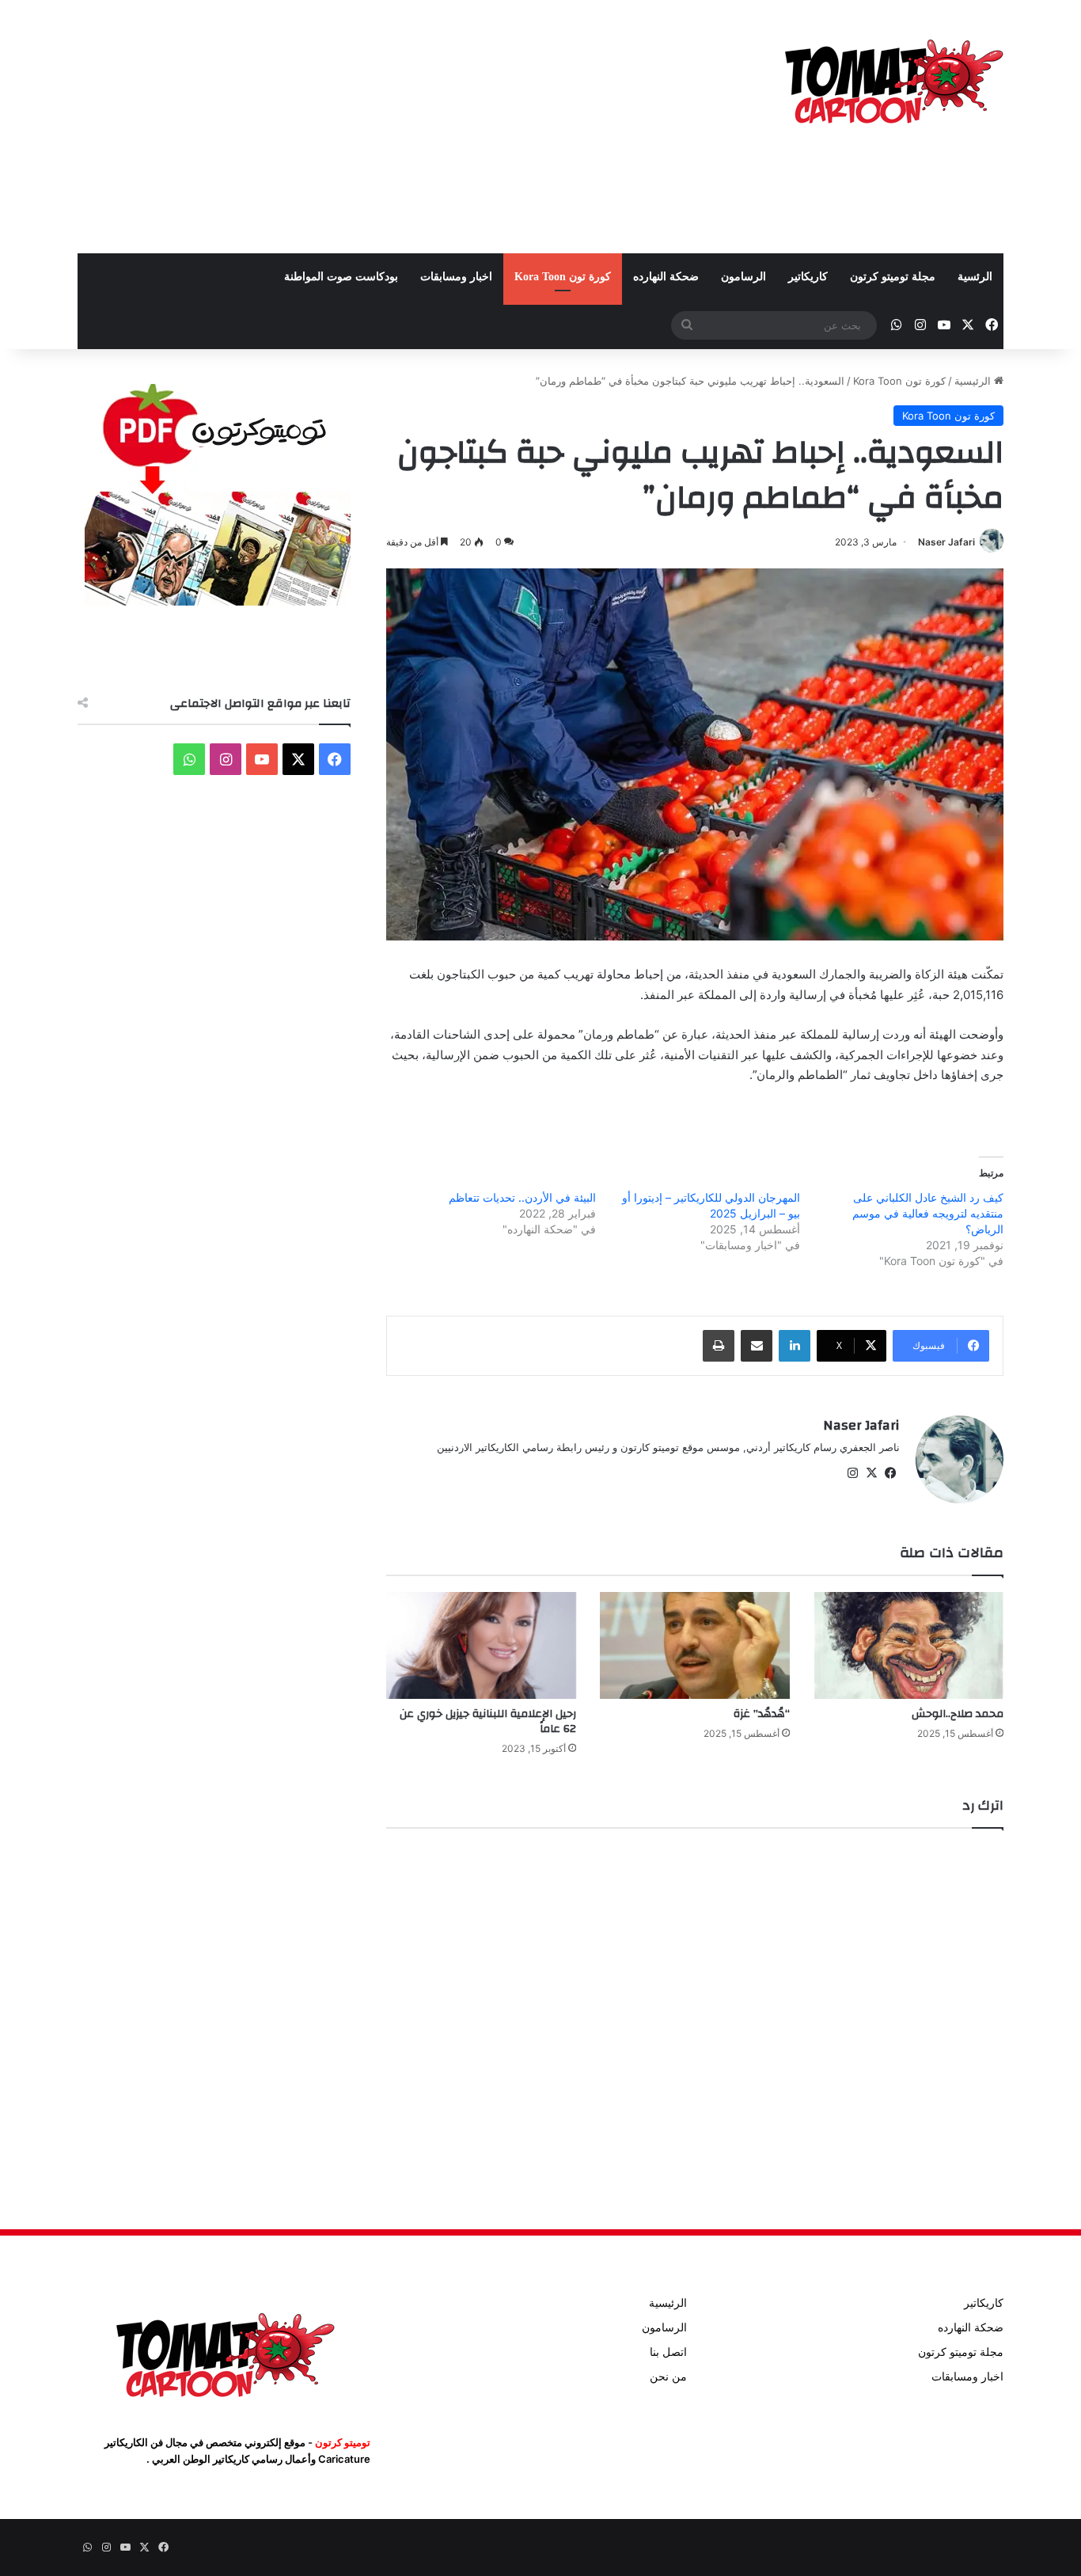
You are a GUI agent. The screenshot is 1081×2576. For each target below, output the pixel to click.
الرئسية (975, 277)
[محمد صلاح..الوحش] (908, 1645)
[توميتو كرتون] (893, 79)
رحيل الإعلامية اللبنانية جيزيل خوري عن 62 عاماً (488, 1721)
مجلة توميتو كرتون (893, 277)
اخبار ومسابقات (456, 277)
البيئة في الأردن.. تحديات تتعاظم (522, 1197)
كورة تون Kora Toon (563, 277)
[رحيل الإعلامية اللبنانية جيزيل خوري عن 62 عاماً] (481, 1645)
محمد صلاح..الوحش (958, 1714)
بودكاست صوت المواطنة (341, 277)
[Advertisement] (382, 127)
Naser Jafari (946, 542)
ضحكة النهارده (666, 277)
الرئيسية (974, 381)
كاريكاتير (808, 277)
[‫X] (871, 1473)
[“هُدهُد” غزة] (695, 1645)
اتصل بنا (668, 2352)
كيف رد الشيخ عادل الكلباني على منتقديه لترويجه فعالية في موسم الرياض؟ (928, 1213)
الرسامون (743, 277)
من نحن (668, 2377)
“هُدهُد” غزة (762, 1714)
